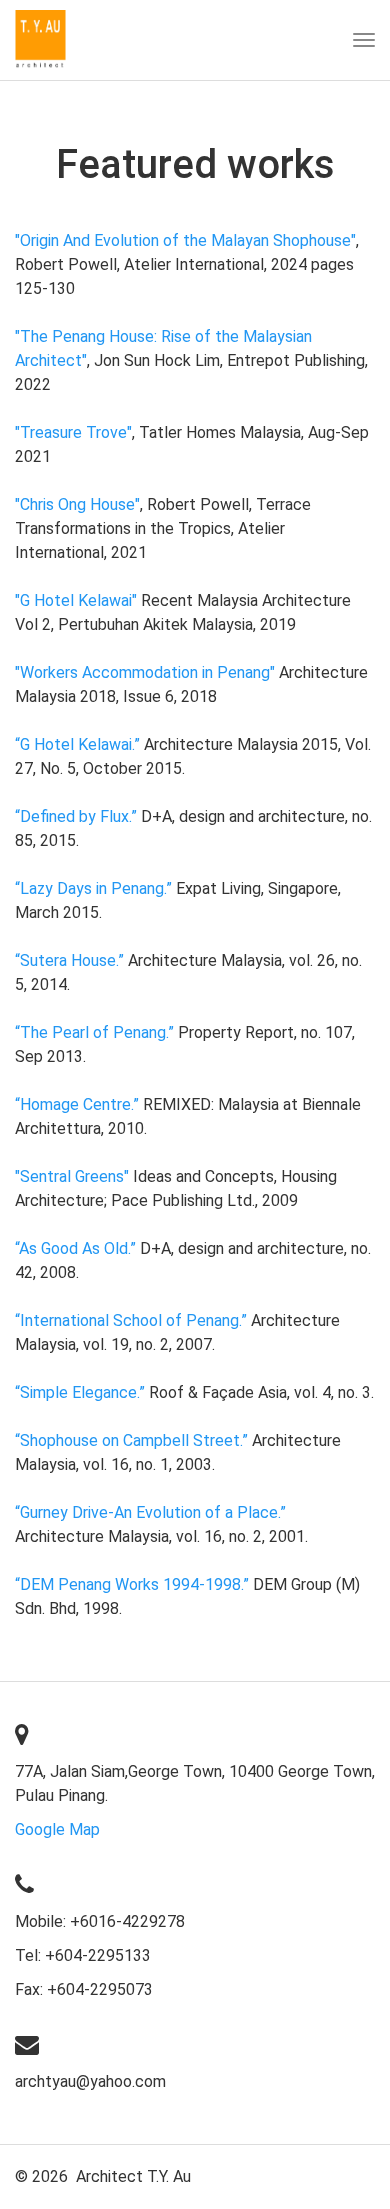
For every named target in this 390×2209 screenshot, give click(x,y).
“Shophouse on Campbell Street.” (131, 1440)
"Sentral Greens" (72, 1176)
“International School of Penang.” (131, 1320)
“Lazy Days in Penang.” (93, 888)
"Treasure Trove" (73, 432)
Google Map (57, 1829)
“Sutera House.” (69, 960)
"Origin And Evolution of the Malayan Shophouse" (185, 240)
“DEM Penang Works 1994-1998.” (132, 1584)
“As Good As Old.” (75, 1248)
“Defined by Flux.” (76, 816)
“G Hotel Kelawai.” (77, 744)
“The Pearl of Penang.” (94, 1032)
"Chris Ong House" (77, 504)
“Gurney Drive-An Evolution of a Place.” (150, 1512)
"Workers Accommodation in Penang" (145, 672)
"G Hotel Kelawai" (76, 600)
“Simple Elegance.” (80, 1392)
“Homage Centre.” (77, 1104)
